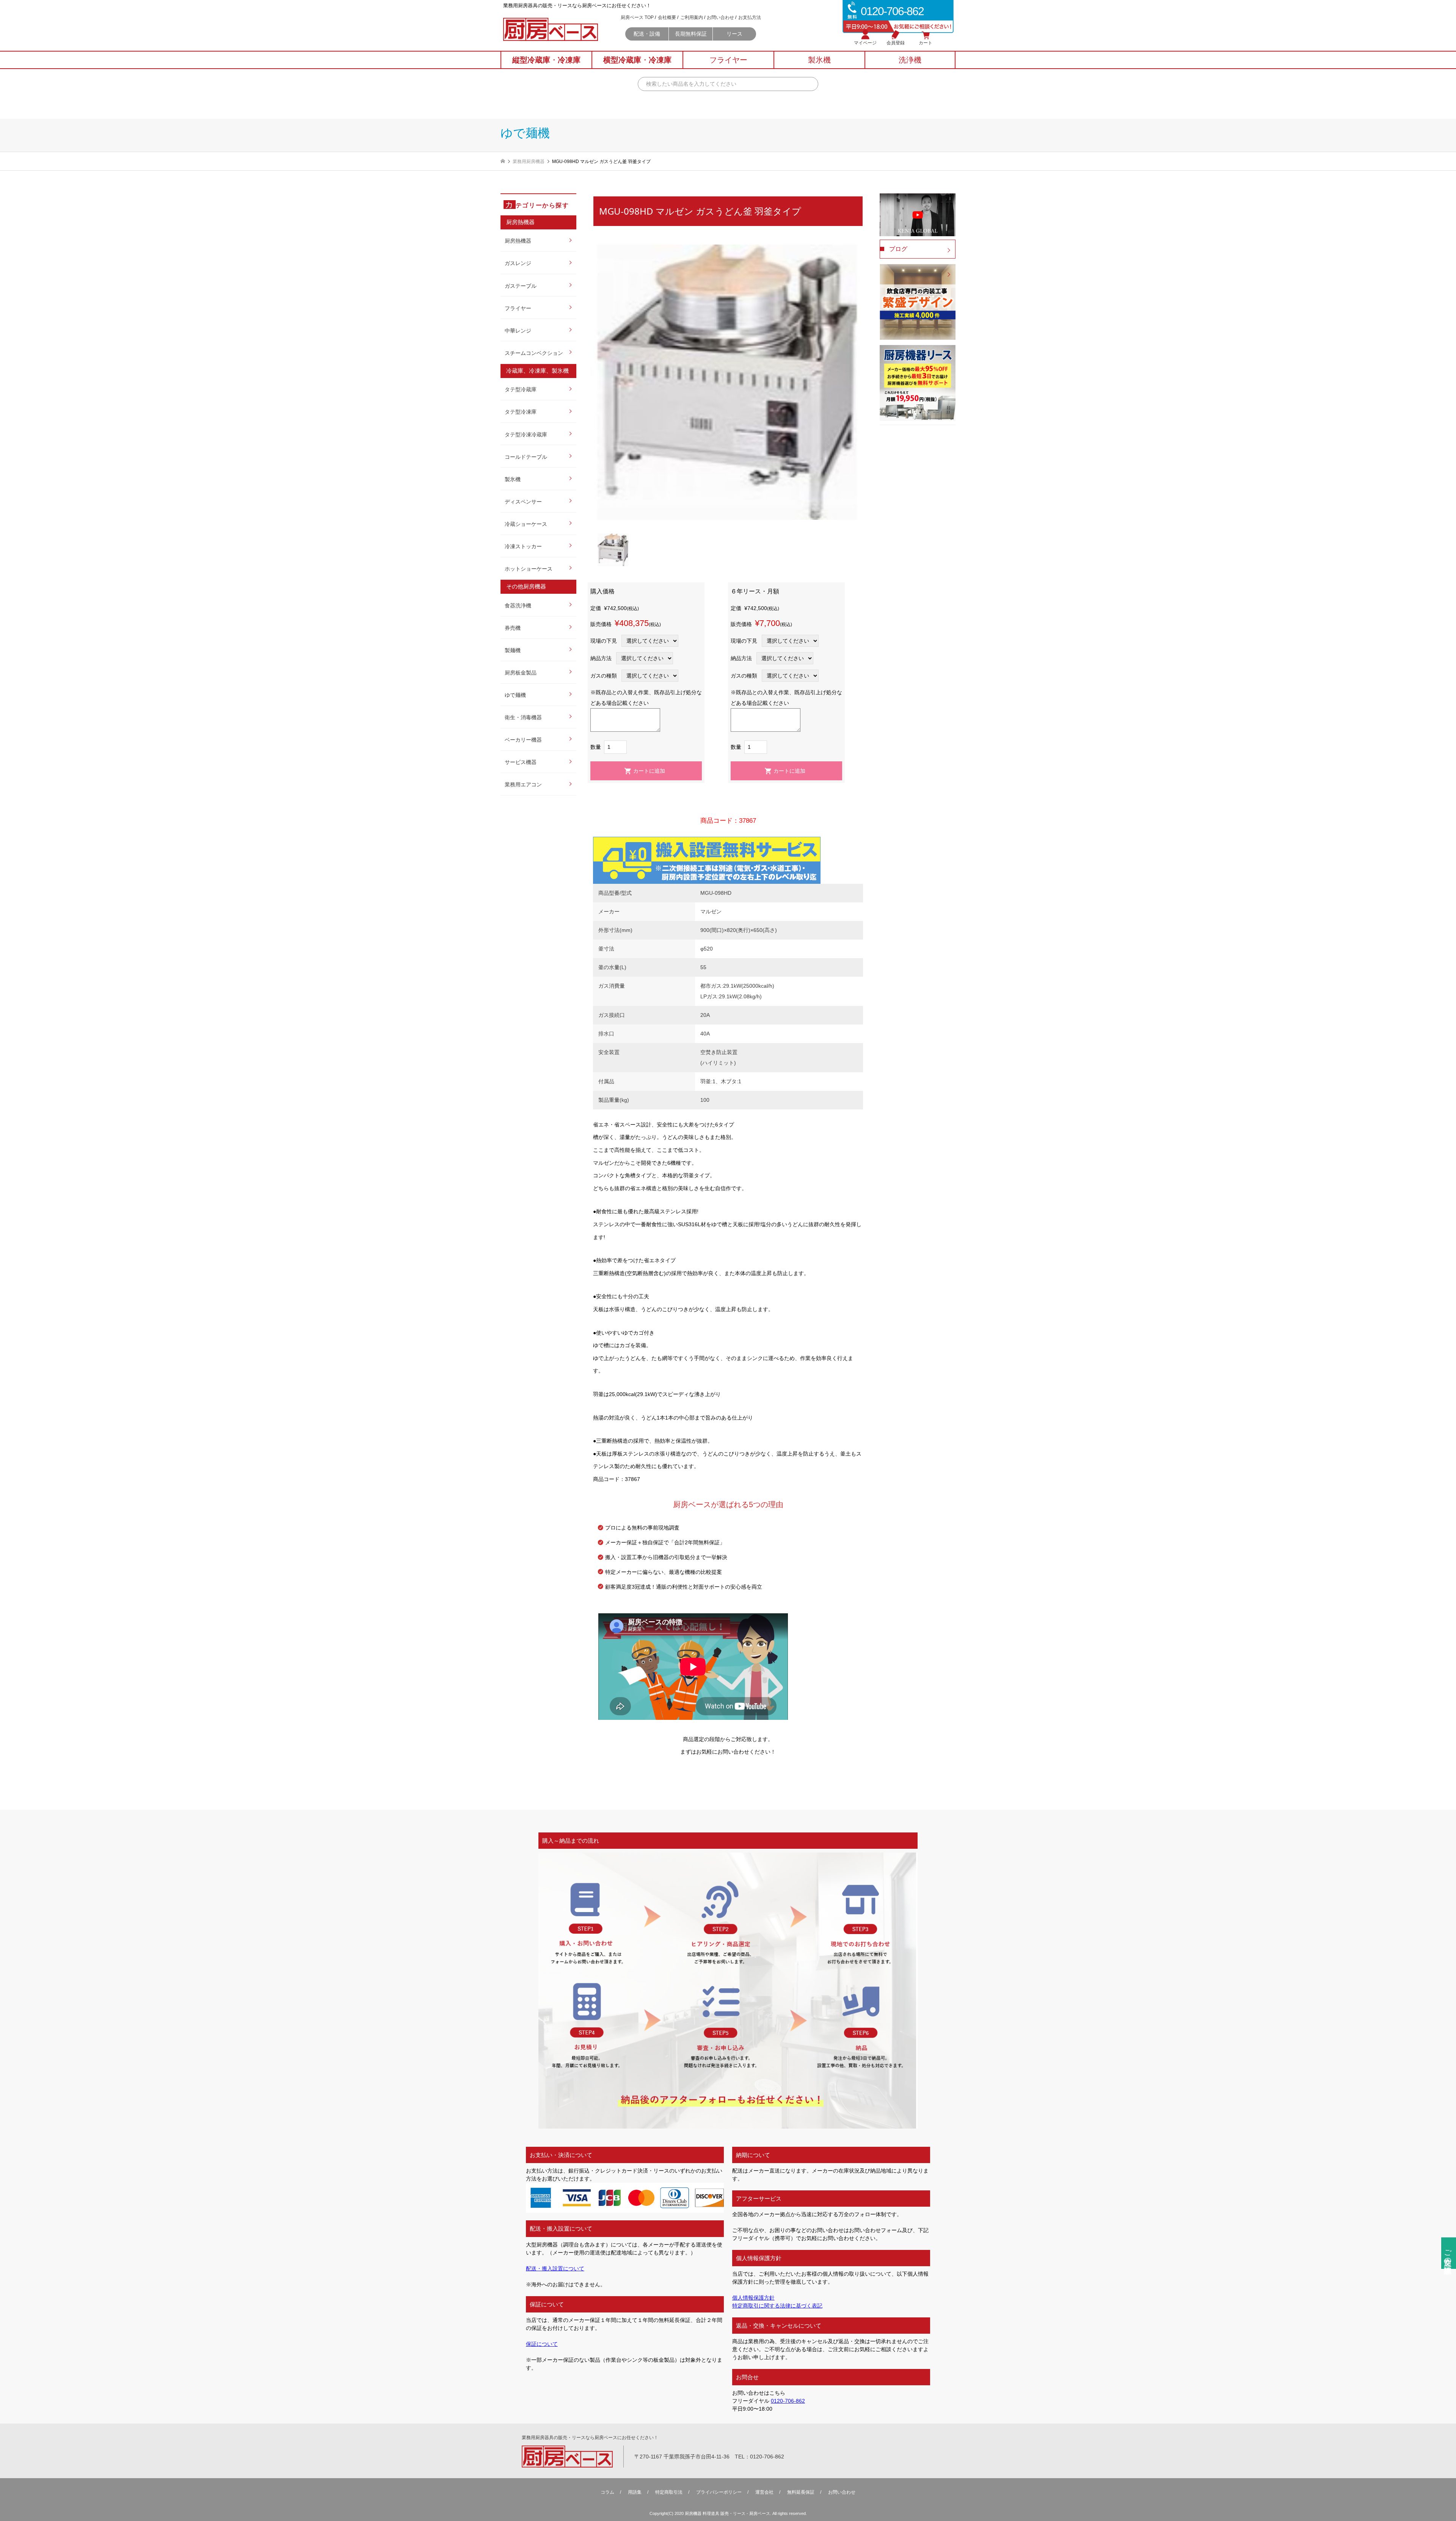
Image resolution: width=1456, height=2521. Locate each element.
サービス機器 (521, 762)
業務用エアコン (523, 784)
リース (734, 34)
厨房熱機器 (518, 241)
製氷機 (513, 479)
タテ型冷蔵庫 (521, 389)
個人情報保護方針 (753, 2298)
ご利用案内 (692, 17)
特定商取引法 (669, 2492)
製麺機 (513, 650)
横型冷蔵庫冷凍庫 (637, 60)
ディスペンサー (523, 502)
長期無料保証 (691, 34)
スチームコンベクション (534, 353)
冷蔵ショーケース (526, 524)
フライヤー (518, 308)
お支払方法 (750, 17)
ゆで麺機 (515, 695)
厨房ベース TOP (637, 17)
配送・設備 (647, 34)
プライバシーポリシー (719, 2492)
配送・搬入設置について (555, 2268)
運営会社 (764, 2492)
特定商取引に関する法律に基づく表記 (777, 2306)
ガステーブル (521, 286)
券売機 (513, 628)
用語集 (635, 2492)
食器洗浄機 (518, 606)
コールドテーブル (526, 457)
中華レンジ (518, 331)
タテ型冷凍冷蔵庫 (526, 435)
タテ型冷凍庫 (521, 412)
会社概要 (667, 17)
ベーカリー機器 (523, 740)
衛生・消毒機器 (523, 717)
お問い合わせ (720, 17)
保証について (542, 2344)
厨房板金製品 (521, 673)
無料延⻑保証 (801, 2492)
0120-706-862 (788, 2401)
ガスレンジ (518, 263)
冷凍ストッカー (523, 546)
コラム (607, 2492)
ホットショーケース (529, 569)
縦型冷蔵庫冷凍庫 (546, 60)
